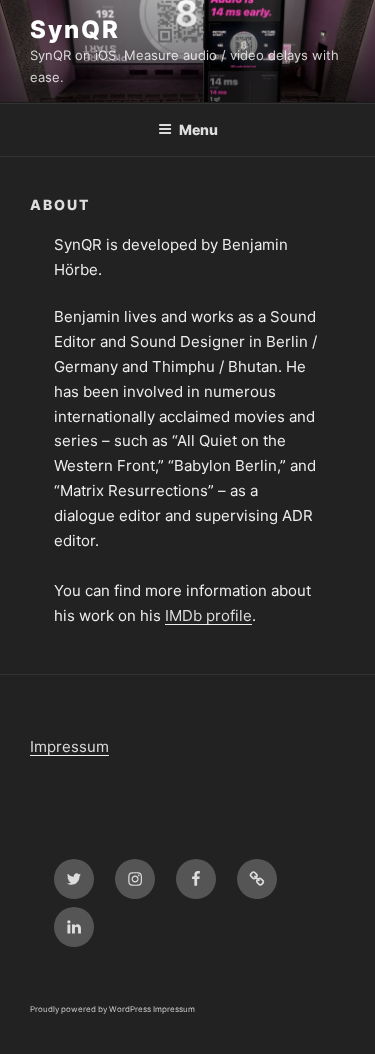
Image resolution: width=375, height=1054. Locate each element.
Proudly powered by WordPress (91, 1009)
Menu (198, 129)
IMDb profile (208, 615)
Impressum (69, 746)
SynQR (75, 29)
